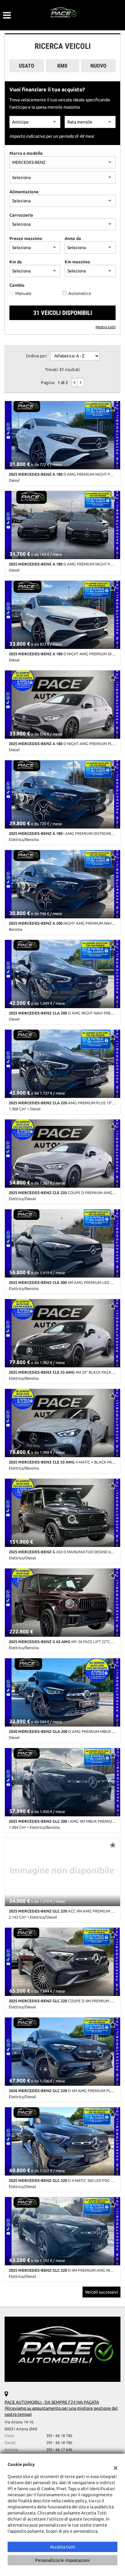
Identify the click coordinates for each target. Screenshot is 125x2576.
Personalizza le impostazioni (62, 2560)
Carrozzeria (21, 215)
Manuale (23, 293)
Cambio (17, 285)
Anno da (73, 238)
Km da (16, 262)
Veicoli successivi (101, 2292)
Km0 (62, 66)
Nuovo (98, 66)
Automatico (80, 293)
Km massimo (77, 262)
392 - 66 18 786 (59, 2436)
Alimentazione (24, 192)
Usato (27, 66)
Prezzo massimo (26, 238)
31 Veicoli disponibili (63, 313)
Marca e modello (26, 153)
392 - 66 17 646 (59, 2450)
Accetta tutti (63, 2547)
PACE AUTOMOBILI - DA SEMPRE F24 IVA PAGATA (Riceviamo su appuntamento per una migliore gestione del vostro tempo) (61, 2408)
